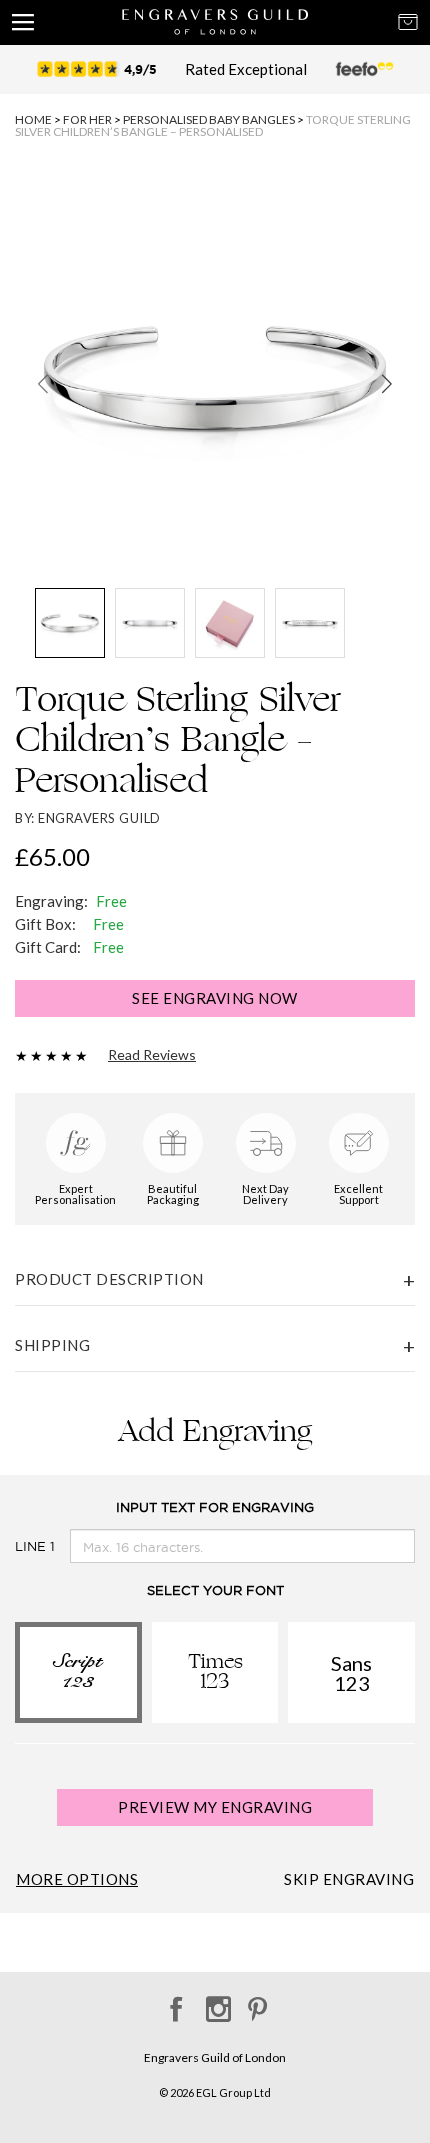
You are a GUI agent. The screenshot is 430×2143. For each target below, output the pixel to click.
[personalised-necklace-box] (230, 623)
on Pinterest (257, 2002)
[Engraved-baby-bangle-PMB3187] (215, 378)
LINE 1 (35, 1546)
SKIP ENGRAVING (349, 1879)
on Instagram (215, 2002)
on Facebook (173, 2002)
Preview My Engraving (215, 1807)
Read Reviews (152, 1055)
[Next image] (387, 383)
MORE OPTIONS (77, 1879)
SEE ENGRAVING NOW (215, 998)
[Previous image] (43, 383)
